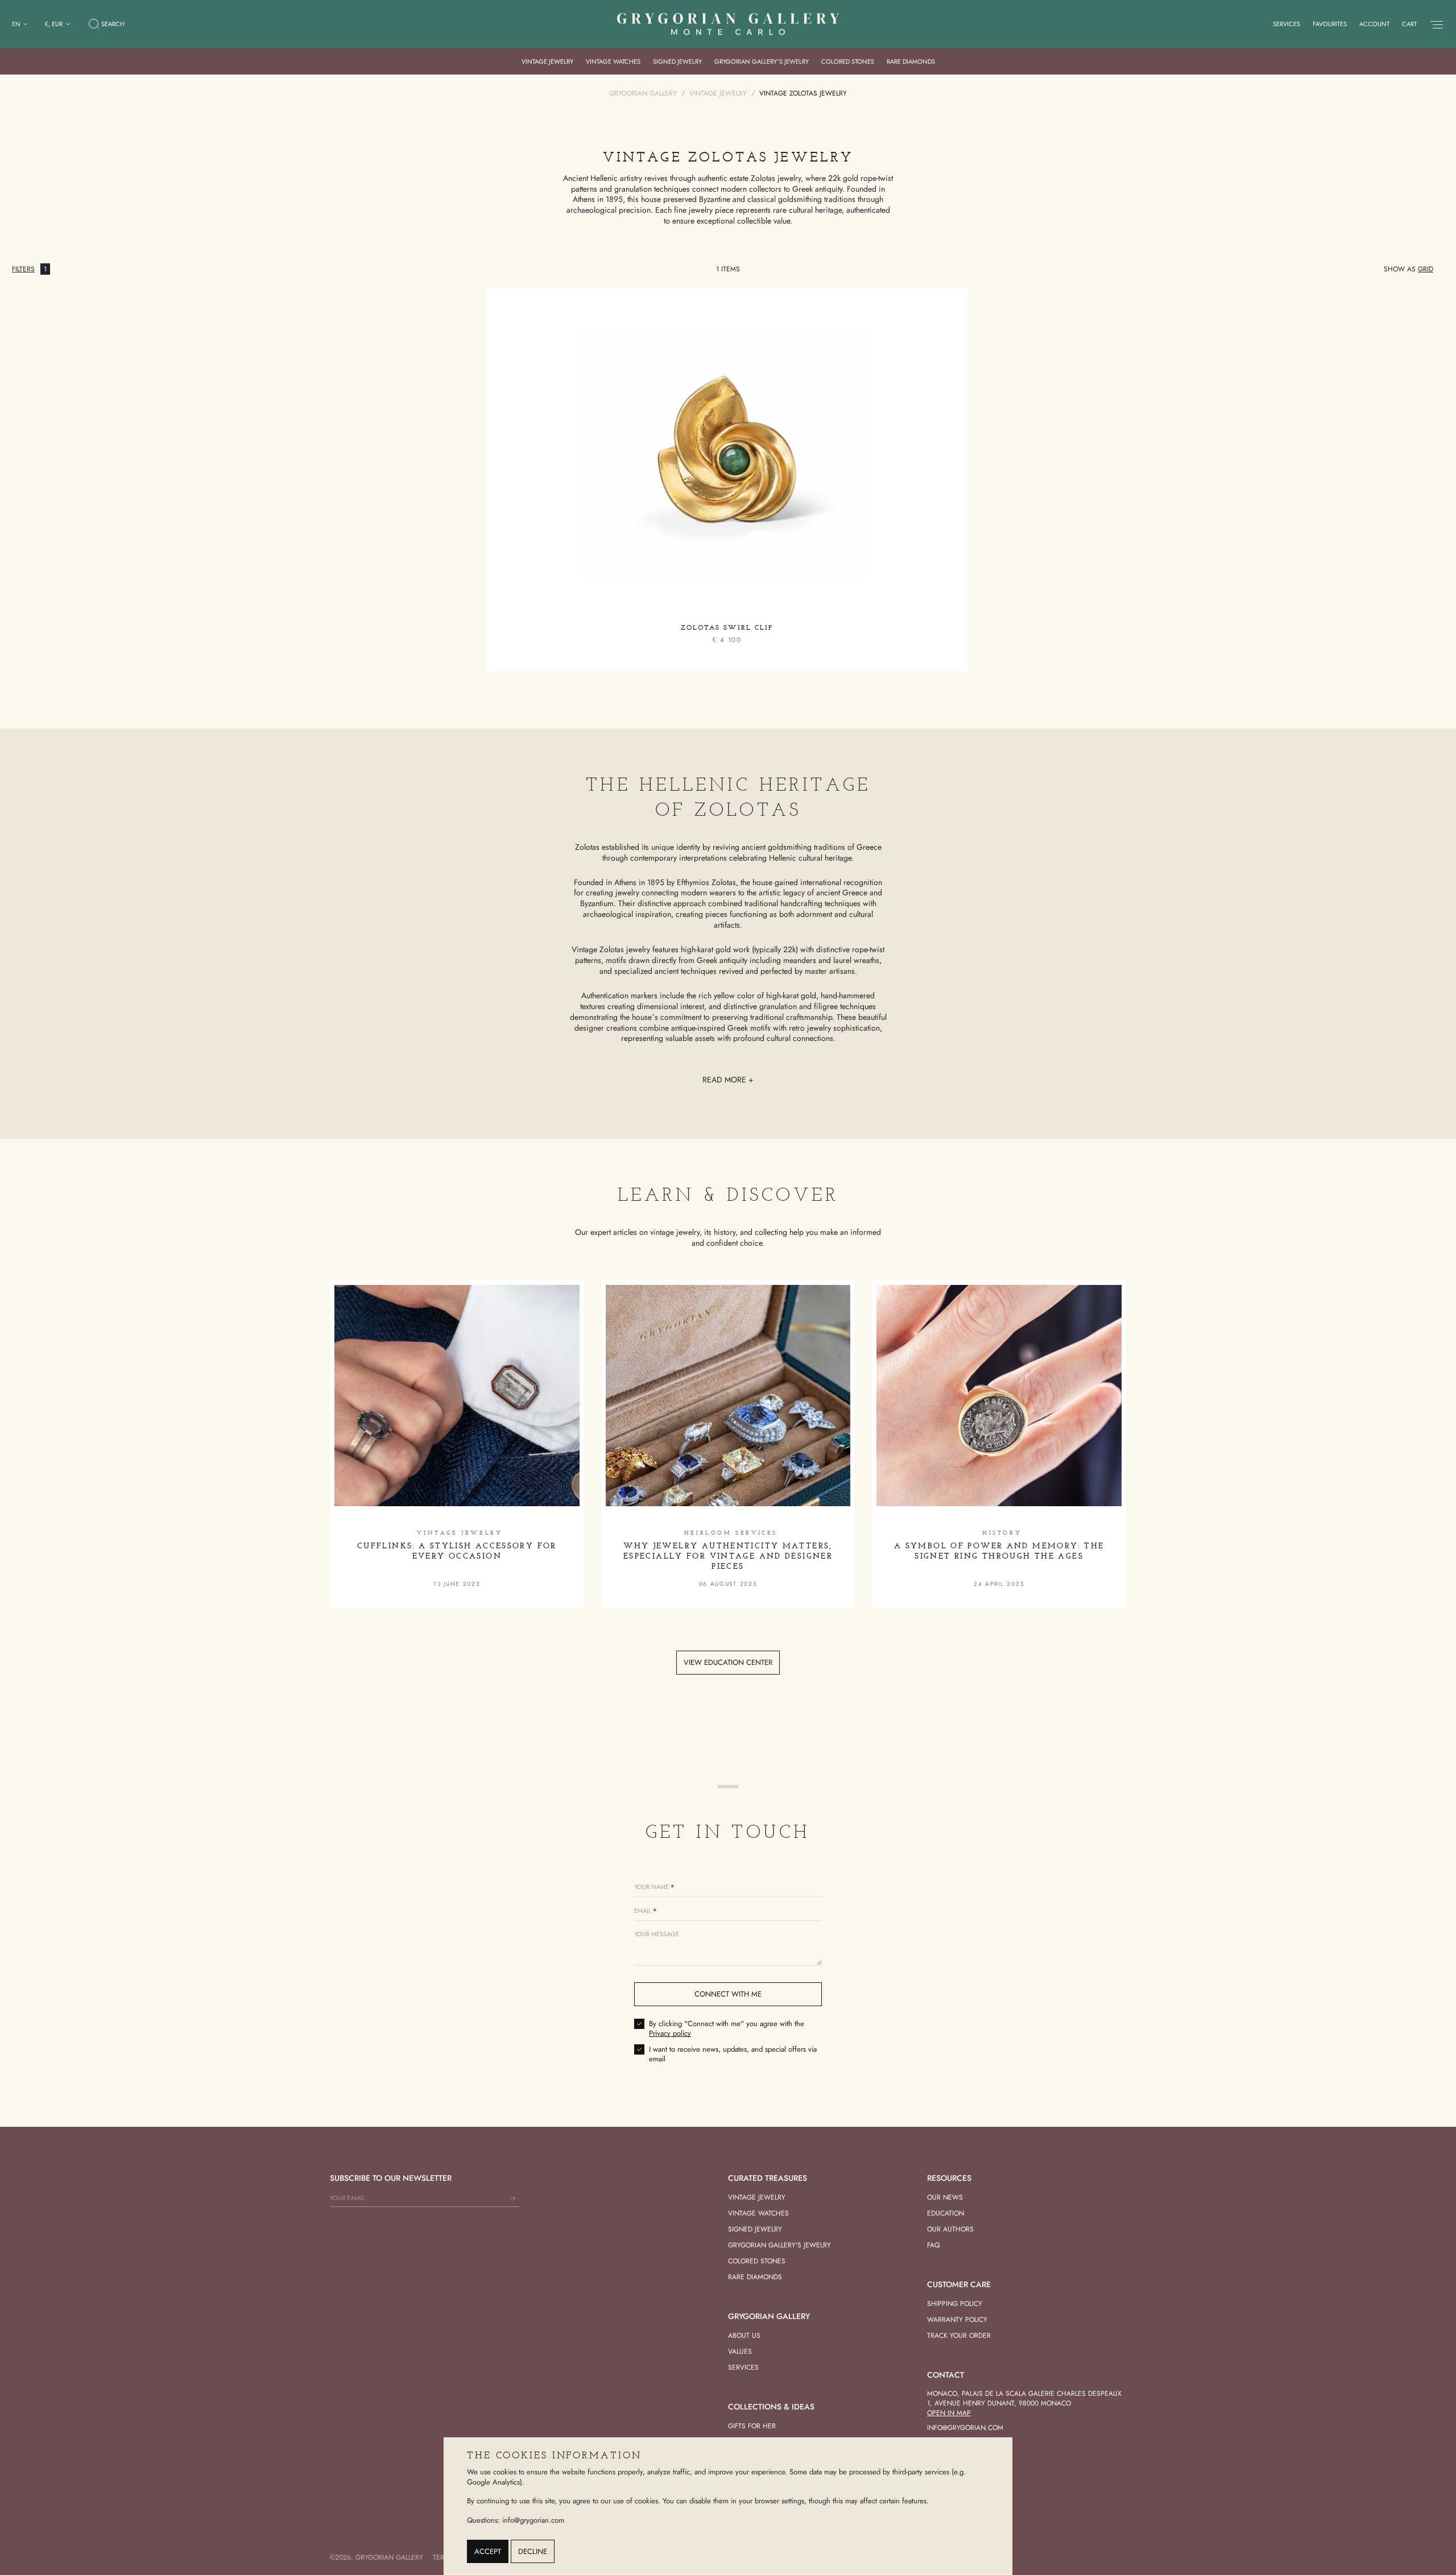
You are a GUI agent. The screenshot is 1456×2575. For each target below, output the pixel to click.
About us (744, 2336)
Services (1287, 24)
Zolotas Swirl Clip (727, 628)
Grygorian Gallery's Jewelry (779, 2245)
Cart (1409, 24)
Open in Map (949, 2413)
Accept (488, 2551)
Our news (945, 2197)
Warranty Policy (957, 2320)
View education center (728, 1662)
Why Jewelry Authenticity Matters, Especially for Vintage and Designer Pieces (728, 1557)
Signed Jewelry (677, 61)
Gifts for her (752, 2426)
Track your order (959, 2336)
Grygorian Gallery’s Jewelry (762, 61)
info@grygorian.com (965, 2428)
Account (1374, 24)
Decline (533, 2551)
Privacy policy (670, 2033)
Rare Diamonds (911, 61)
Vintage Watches (613, 61)
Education (946, 2213)
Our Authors (950, 2229)
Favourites (1330, 24)
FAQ (933, 2245)
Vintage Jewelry (547, 61)
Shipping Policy (955, 2304)
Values (740, 2351)
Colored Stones (848, 61)
